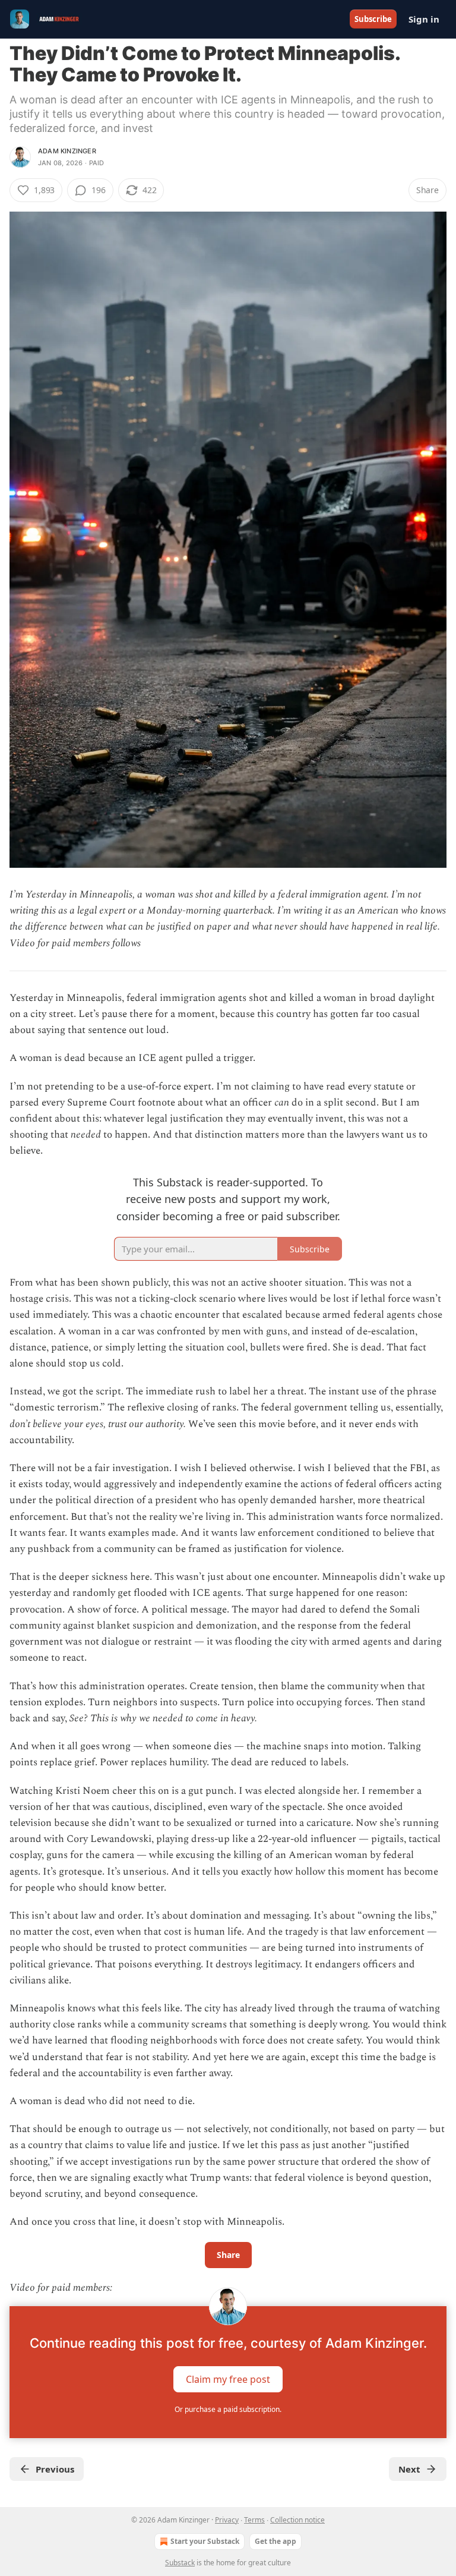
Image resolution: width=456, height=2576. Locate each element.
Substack (180, 2563)
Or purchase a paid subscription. (228, 2409)
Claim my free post (228, 2379)
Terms (254, 2520)
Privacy (227, 2520)
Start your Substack (205, 2541)
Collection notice (297, 2520)
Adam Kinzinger (67, 151)
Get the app (275, 2541)
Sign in (424, 19)
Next (409, 2469)
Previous (55, 2469)
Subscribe (373, 19)
